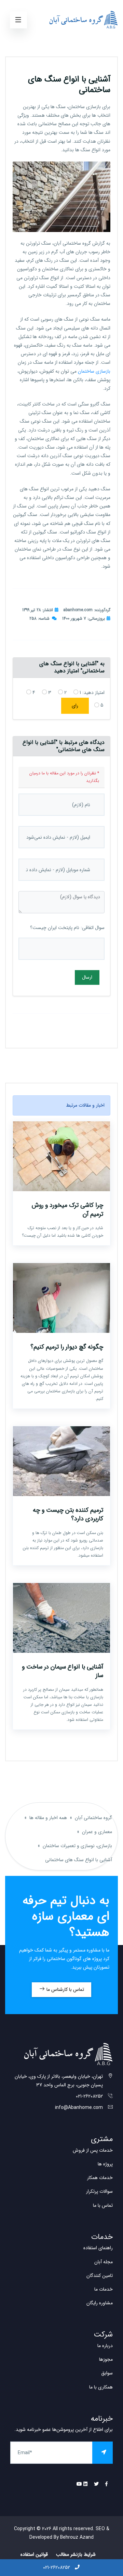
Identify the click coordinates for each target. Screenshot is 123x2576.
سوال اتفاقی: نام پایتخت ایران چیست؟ (67, 928)
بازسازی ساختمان (94, 371)
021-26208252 (57, 2567)
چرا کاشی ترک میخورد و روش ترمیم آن (67, 1209)
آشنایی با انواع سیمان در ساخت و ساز (63, 1671)
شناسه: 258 (39, 619)
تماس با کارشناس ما (65, 1989)
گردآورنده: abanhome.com (87, 610)
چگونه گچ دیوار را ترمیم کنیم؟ (67, 1347)
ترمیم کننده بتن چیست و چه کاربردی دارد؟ (68, 1514)
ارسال (87, 977)
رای (75, 706)
